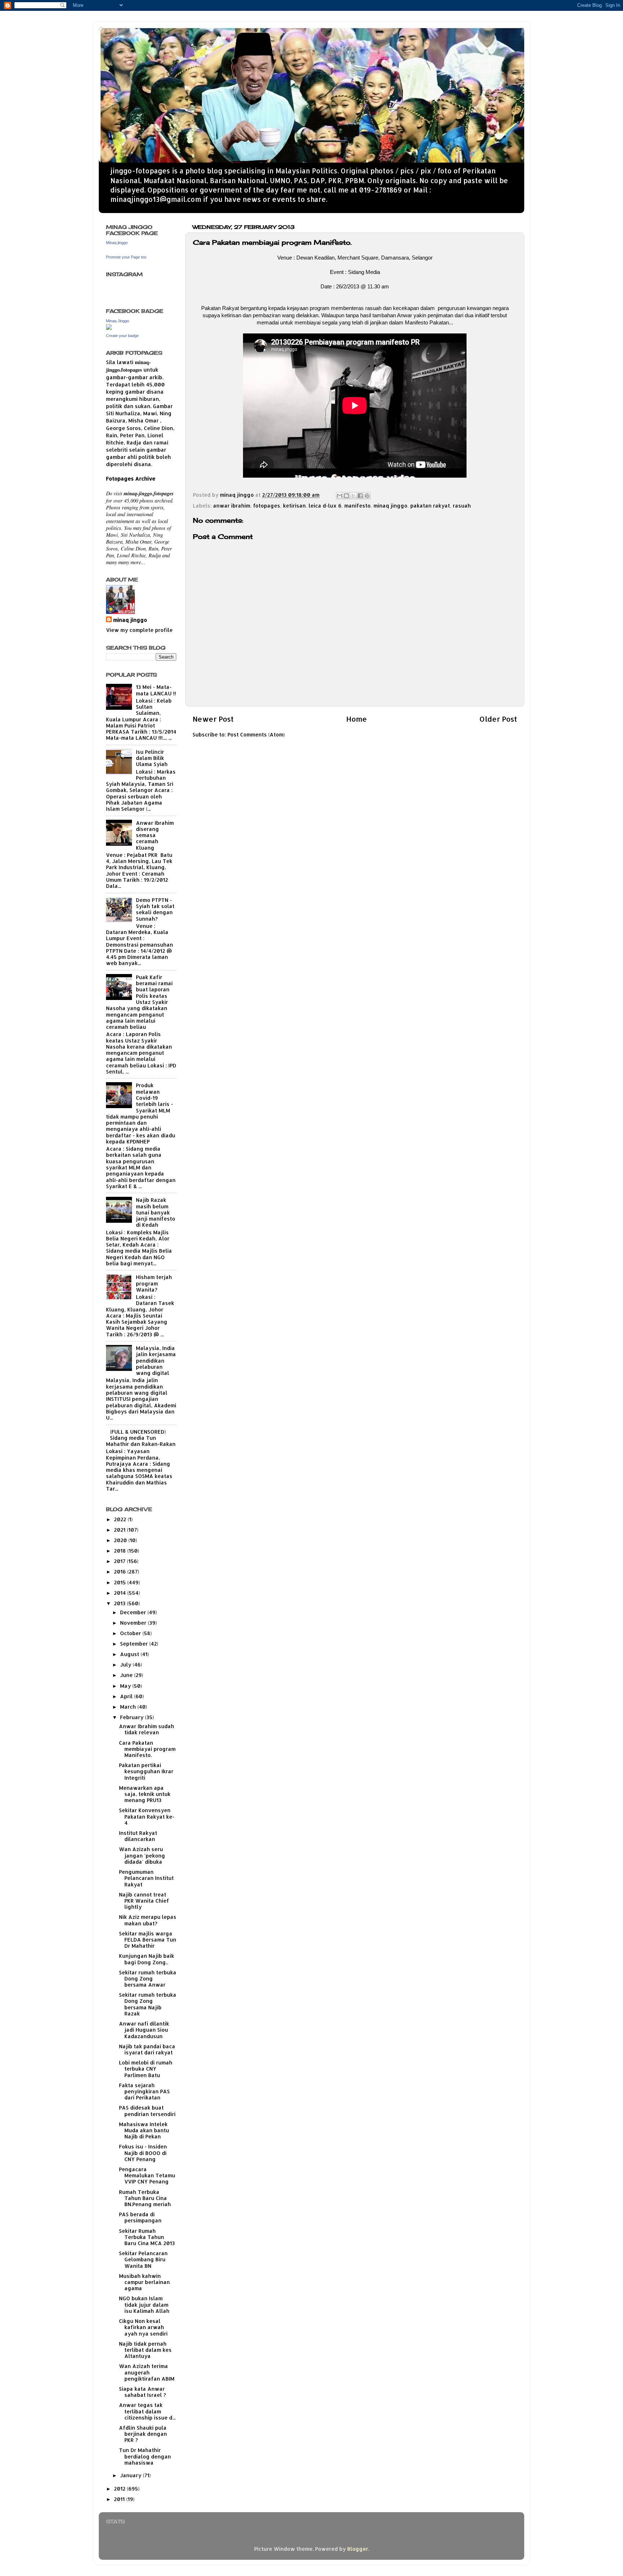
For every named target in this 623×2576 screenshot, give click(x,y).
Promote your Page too (126, 257)
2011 (120, 2499)
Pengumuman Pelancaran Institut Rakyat (146, 1878)
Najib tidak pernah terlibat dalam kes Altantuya (145, 2350)
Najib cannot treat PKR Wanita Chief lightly (144, 1901)
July (126, 1665)
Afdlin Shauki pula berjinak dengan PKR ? (143, 2434)
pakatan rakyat (430, 506)
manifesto (357, 506)
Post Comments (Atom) (256, 734)
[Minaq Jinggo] (109, 328)
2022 (121, 1519)
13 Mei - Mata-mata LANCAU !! (156, 690)
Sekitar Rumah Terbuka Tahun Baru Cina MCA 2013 (147, 2237)
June (127, 1675)
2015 (121, 1582)
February (132, 1717)
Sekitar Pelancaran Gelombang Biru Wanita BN (143, 2259)
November (134, 1623)
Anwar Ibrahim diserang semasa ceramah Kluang (155, 835)
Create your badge (122, 336)
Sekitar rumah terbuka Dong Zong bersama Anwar (148, 1979)
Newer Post (213, 719)
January (131, 2475)
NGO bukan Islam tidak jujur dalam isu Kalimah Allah (144, 2305)
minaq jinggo (390, 506)
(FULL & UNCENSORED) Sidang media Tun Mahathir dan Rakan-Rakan (141, 1438)
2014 (121, 1593)
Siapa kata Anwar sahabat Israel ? (142, 2392)
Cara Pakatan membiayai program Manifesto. (147, 1749)
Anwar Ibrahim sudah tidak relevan (147, 1729)
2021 (120, 1530)
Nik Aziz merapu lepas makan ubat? (148, 1920)
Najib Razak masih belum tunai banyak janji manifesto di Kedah (156, 1212)
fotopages (267, 506)
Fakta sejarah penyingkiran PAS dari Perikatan (144, 2092)
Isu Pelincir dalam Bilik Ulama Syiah (152, 758)
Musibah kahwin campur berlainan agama (144, 2282)
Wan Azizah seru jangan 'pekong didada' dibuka (142, 1855)
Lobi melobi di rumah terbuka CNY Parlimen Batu (146, 2069)
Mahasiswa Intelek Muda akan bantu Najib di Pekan (144, 2130)
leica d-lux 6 (325, 506)
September (135, 1644)
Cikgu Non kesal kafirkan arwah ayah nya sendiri (143, 2327)
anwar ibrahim (232, 506)
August (130, 1654)
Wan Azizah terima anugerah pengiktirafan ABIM (147, 2372)
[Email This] (340, 496)
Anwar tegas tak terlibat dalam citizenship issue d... (147, 2411)
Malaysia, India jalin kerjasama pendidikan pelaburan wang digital (156, 1360)
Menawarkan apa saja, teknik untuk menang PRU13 (145, 1794)
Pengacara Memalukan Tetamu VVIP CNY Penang (147, 2176)
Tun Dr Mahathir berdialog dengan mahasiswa (145, 2456)
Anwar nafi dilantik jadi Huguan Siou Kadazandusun (144, 2030)
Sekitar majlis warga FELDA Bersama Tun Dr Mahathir (148, 1940)
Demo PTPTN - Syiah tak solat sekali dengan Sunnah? (155, 909)
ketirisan (294, 506)
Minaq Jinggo (118, 321)
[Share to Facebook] (360, 496)
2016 (121, 1572)
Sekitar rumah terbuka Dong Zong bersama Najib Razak (148, 2004)
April (127, 1696)
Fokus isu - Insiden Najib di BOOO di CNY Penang (143, 2153)
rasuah (462, 506)
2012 (120, 2489)
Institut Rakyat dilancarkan (138, 1836)
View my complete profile (139, 630)
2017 (120, 1561)
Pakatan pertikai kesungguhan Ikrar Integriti (146, 1771)
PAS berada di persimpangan (140, 2217)
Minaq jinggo (117, 243)
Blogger (358, 2549)
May (126, 1686)
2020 (121, 1540)
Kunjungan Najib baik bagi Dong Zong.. (147, 1959)
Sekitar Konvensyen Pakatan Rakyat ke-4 (147, 1816)
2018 (121, 1551)
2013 (120, 1603)
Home (357, 719)
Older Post (498, 719)
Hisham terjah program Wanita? (154, 1283)
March (129, 1707)
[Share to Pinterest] (367, 496)
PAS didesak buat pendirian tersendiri (147, 2111)
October (131, 1633)
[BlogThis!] (346, 496)
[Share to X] (353, 496)
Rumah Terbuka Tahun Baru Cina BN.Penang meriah (145, 2198)
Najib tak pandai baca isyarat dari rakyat (147, 2049)
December (134, 1612)
